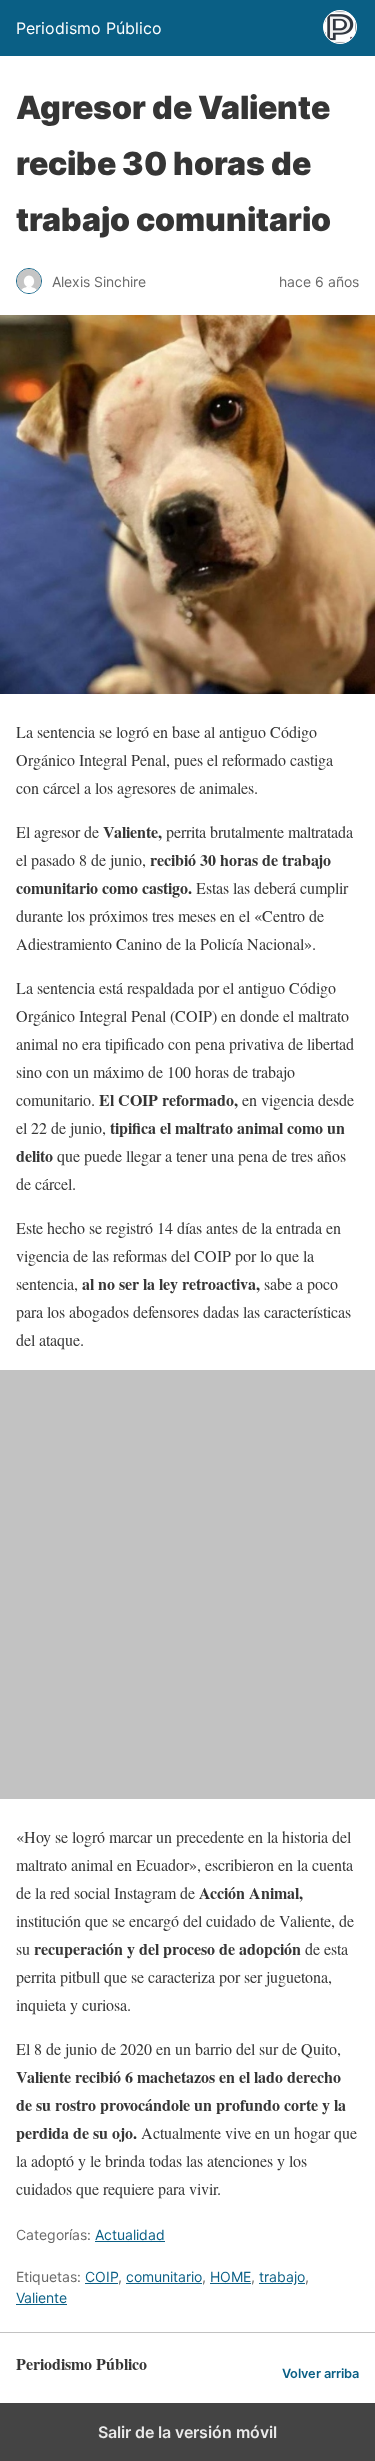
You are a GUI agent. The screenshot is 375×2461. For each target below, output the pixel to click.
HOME (230, 2276)
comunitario (164, 2276)
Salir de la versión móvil (187, 2432)
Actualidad (130, 2234)
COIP (101, 2276)
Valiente (41, 2297)
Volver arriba (320, 2373)
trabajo (282, 2276)
